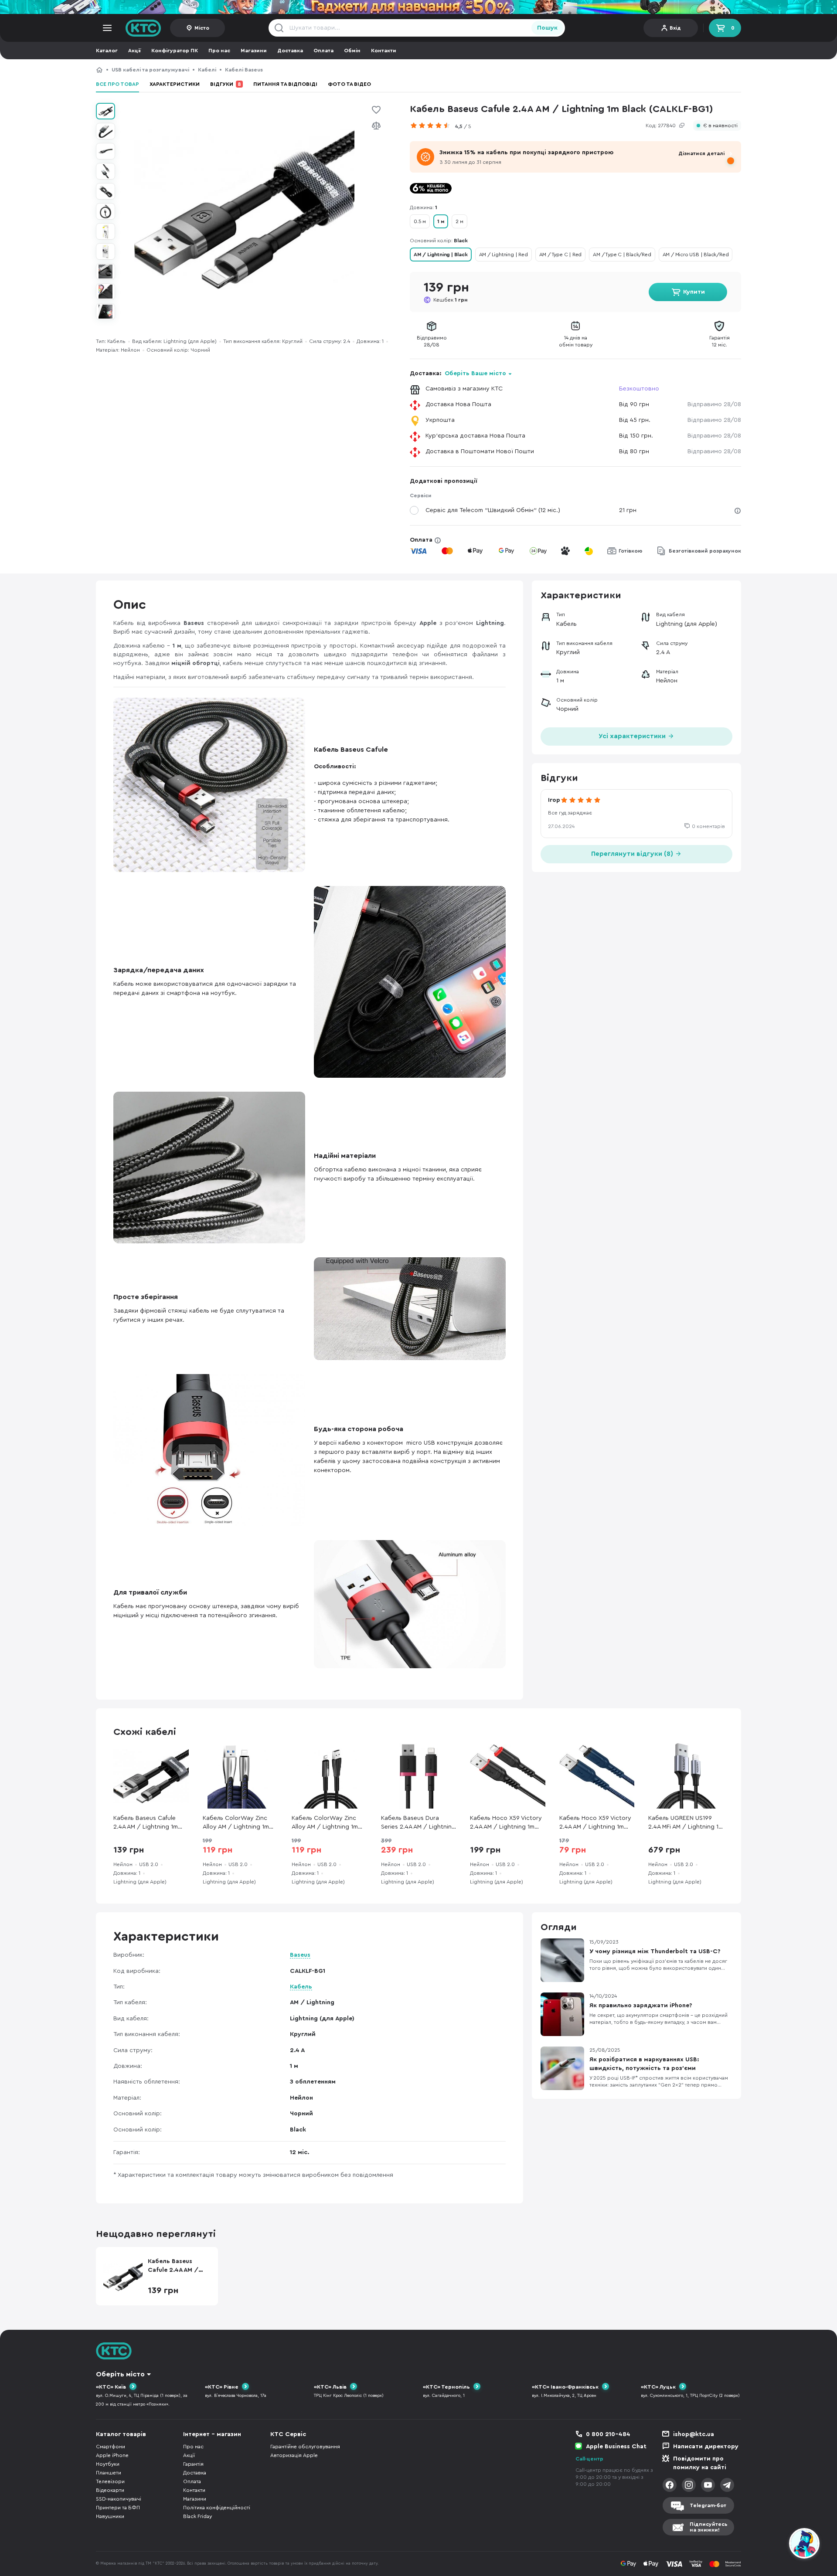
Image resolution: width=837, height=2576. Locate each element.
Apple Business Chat (616, 2447)
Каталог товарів (121, 2434)
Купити (694, 292)
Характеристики (175, 84)
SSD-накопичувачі (119, 2499)
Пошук (547, 28)
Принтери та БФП (118, 2508)
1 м (441, 221)
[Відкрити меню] (107, 28)
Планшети (109, 2473)
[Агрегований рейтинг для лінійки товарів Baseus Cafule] (432, 126)
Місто (202, 28)
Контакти (384, 51)
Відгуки (226, 84)
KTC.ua (143, 28)
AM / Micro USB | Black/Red (696, 255)
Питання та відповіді (285, 84)
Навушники (110, 2516)
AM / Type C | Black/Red (622, 255)
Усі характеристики (633, 736)
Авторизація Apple (294, 2455)
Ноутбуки (108, 2464)
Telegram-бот (708, 2505)
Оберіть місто (120, 2374)
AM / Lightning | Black (441, 255)
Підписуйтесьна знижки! (709, 2527)
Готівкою (631, 551)
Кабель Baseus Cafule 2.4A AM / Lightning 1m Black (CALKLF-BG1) (356, 70)
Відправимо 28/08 (714, 404)
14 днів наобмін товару (576, 341)
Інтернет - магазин (212, 2434)
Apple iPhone (112, 2455)
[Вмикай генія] (418, 7)
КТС (99, 70)
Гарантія (193, 2464)
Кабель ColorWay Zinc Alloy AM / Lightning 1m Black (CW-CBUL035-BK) (326, 1823)
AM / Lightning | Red (504, 255)
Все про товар (117, 84)
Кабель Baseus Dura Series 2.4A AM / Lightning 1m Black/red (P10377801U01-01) (418, 1823)
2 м (459, 221)
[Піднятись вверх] (773, 2545)
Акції (134, 51)
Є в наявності (720, 126)
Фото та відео (349, 84)
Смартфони (111, 2447)
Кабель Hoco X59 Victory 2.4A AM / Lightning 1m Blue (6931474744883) (595, 1823)
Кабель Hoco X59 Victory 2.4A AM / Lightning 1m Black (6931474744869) (506, 1823)
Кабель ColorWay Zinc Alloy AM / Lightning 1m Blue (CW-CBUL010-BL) (236, 1823)
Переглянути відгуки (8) (633, 854)
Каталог (107, 51)
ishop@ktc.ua (694, 2434)
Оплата (323, 51)
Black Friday (197, 2516)
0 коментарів (708, 826)
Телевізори (110, 2481)
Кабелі (207, 70)
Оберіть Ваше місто (475, 373)
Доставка (290, 51)
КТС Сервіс (288, 2434)
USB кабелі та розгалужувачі (150, 70)
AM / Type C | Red (561, 255)
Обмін (352, 51)
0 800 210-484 (608, 2434)
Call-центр (589, 2459)
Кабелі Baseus (244, 70)
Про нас (219, 51)
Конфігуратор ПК (175, 51)
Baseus (300, 1955)
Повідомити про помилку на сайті (700, 2463)
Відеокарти (110, 2490)
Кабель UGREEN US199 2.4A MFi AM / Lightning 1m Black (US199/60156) (686, 1823)
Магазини (254, 51)
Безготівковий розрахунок (705, 551)
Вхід (675, 28)
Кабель (301, 1987)
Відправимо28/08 (432, 341)
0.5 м (420, 221)
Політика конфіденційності (217, 2508)
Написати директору (706, 2447)
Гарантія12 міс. (720, 341)
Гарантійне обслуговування (305, 2447)
